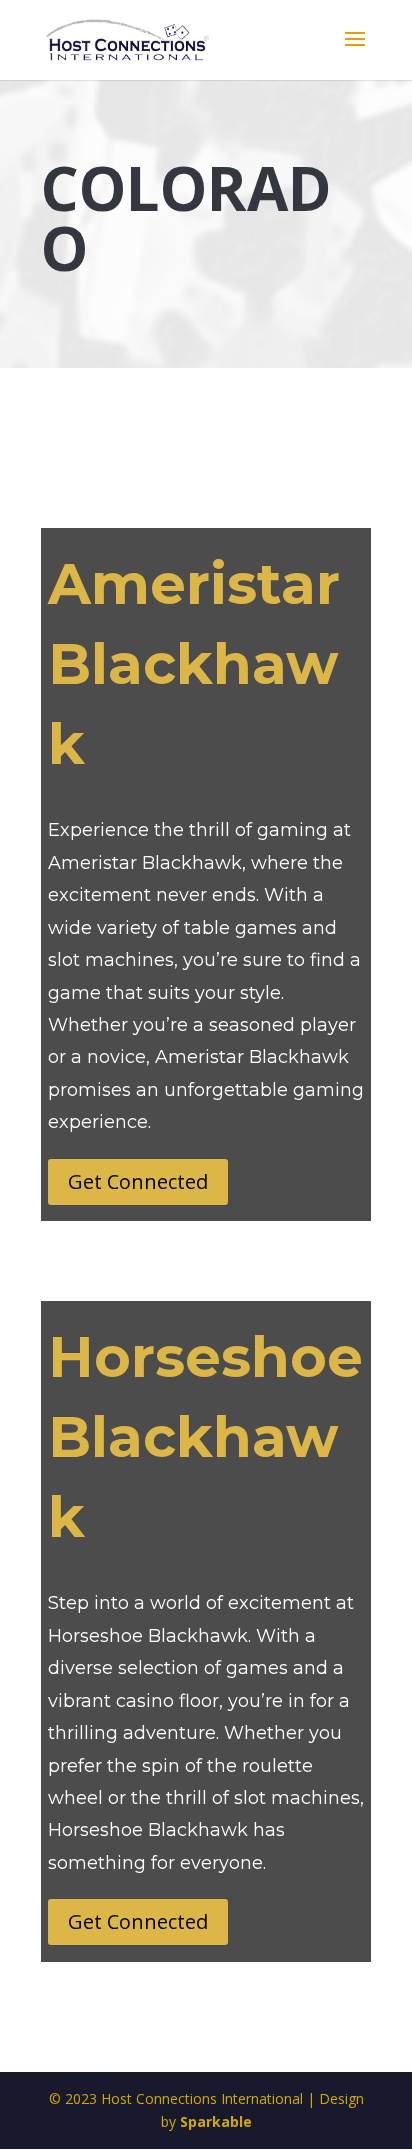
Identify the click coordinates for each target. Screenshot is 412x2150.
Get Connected (138, 1181)
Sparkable (216, 2121)
